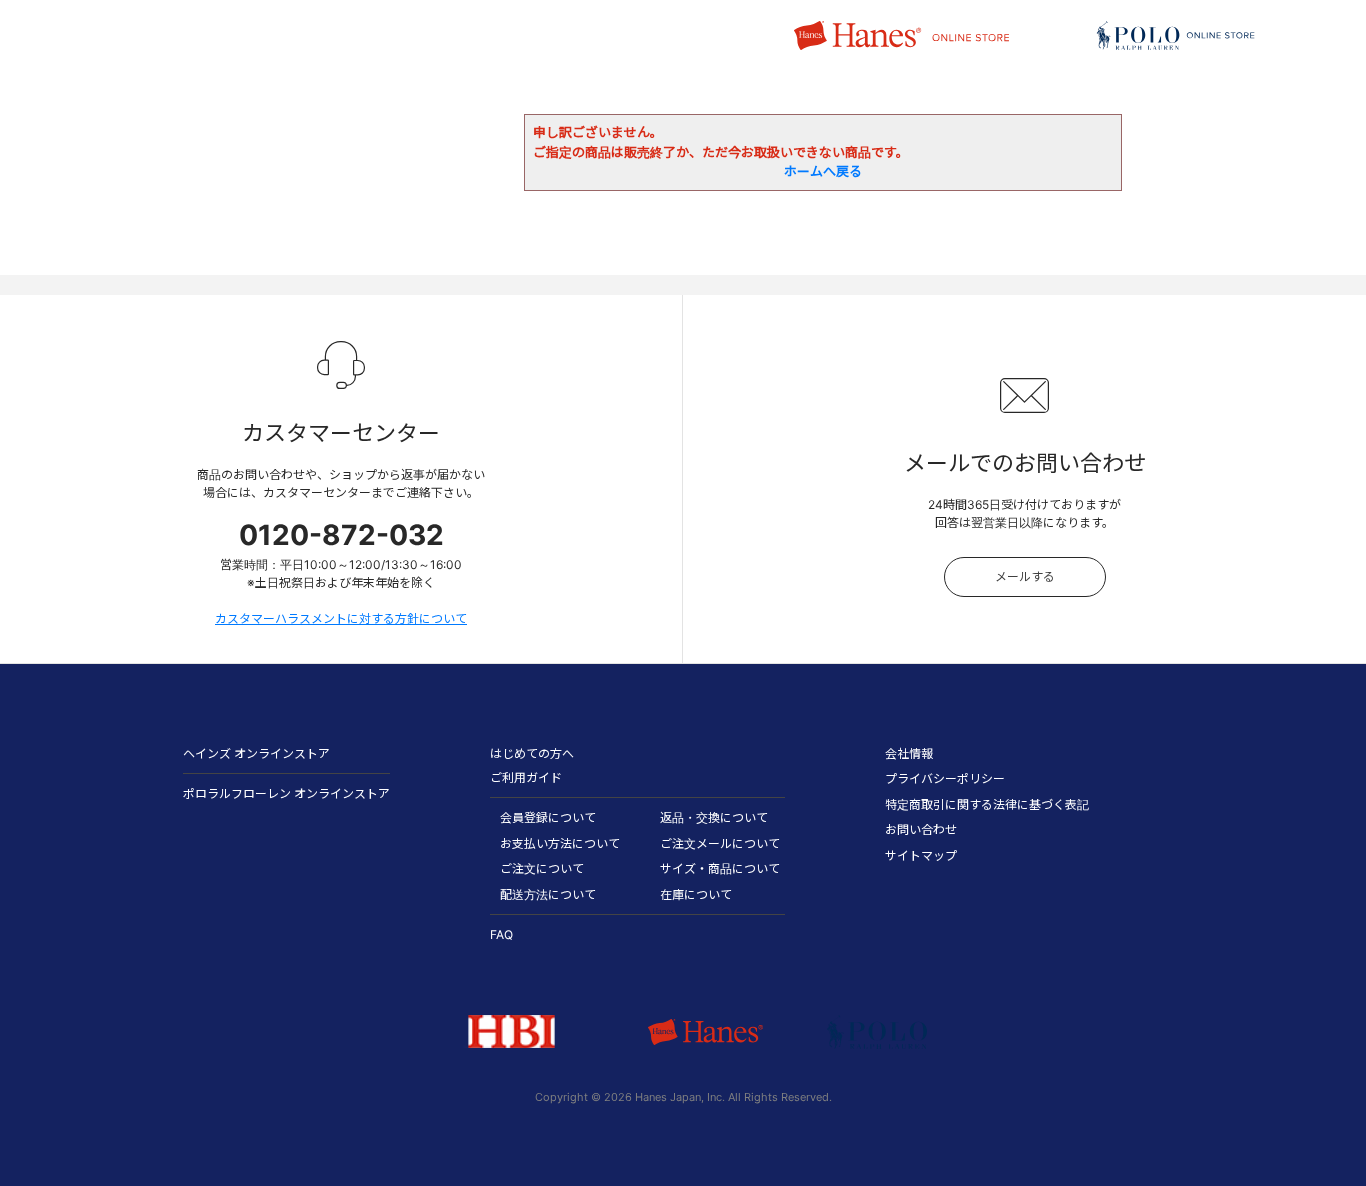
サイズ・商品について (720, 868)
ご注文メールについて (720, 843)
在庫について (696, 894)
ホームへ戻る (823, 171)
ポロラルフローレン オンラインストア (286, 793)
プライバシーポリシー (945, 778)
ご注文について (542, 868)
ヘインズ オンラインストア (256, 753)
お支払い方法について (560, 843)
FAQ (501, 934)
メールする (1025, 576)
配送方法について (548, 894)
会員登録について (548, 817)
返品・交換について (714, 817)
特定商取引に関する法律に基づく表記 (987, 804)
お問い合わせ (921, 829)
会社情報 (909, 753)
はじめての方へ (532, 753)
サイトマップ (921, 855)
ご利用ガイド (526, 777)
